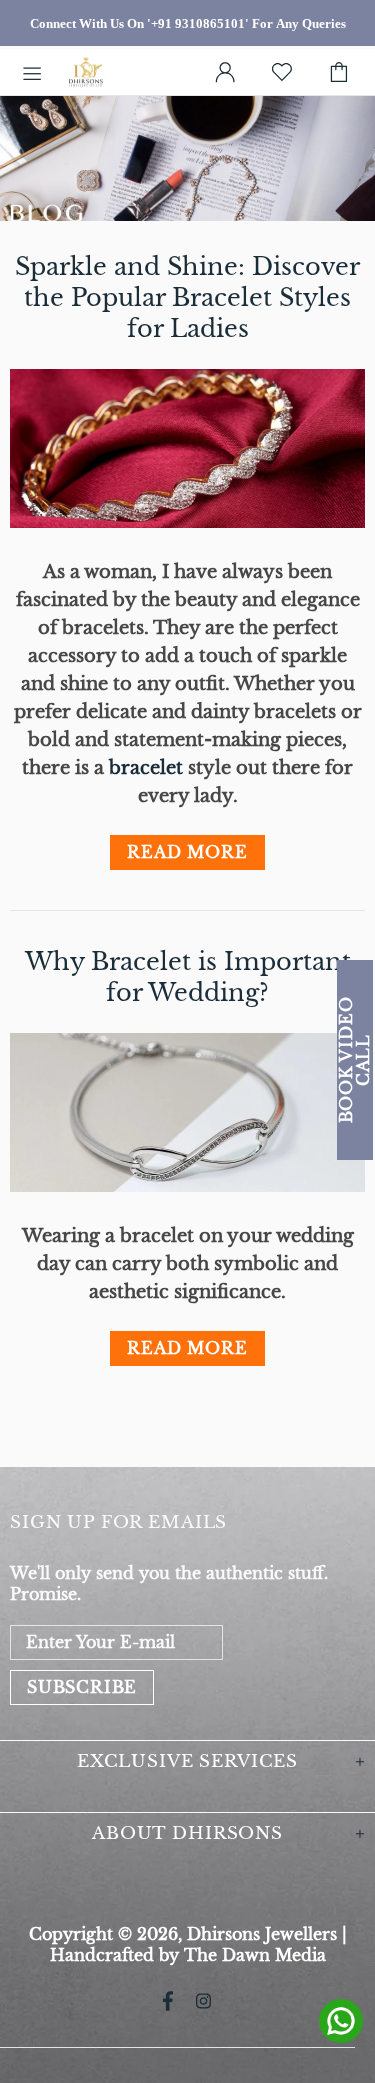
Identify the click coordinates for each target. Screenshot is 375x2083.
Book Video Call (355, 1059)
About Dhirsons (187, 1833)
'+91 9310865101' (198, 23)
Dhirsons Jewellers (86, 72)
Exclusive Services (187, 1761)
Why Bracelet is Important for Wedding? (188, 977)
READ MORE (187, 852)
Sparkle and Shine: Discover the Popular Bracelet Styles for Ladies (187, 297)
